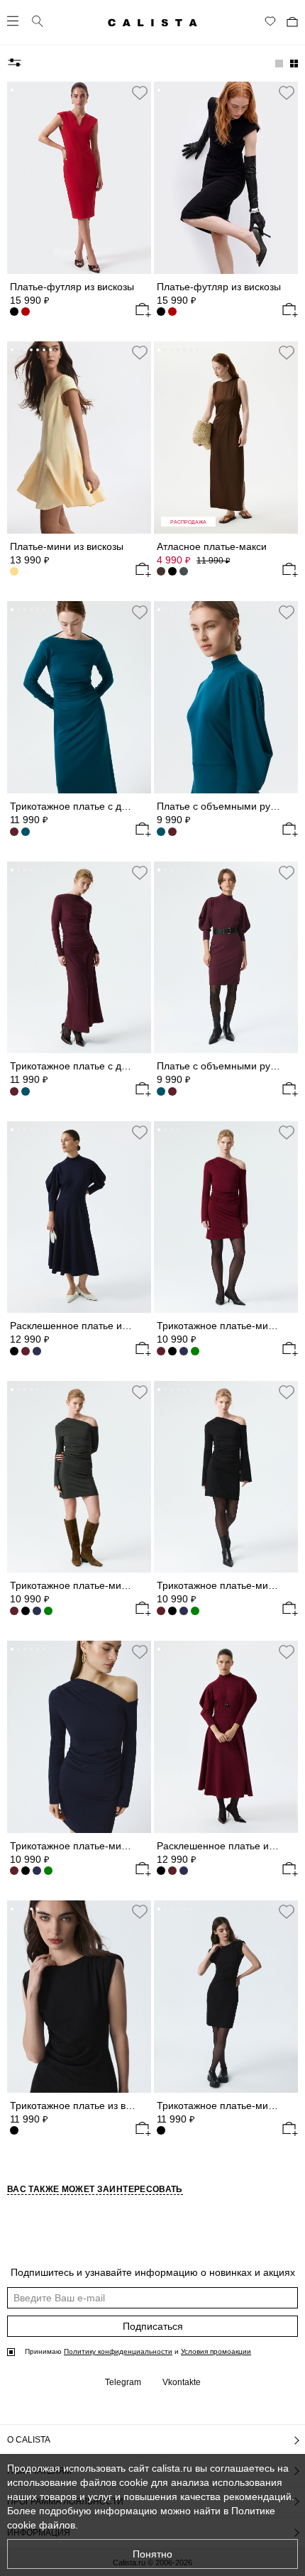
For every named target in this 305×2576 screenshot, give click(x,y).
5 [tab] (38, 90)
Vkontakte (182, 2382)
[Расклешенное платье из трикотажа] (79, 1217)
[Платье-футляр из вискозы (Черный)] (14, 312)
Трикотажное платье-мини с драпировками (110, 1585)
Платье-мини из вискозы (67, 546)
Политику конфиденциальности (118, 2351)
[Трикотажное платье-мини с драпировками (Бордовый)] (14, 1611)
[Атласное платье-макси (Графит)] (184, 571)
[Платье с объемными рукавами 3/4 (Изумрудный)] (161, 1091)
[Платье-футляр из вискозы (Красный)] (172, 312)
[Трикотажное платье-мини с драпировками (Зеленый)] (195, 1351)
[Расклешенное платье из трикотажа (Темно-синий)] (184, 1871)
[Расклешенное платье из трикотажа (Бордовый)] (26, 1351)
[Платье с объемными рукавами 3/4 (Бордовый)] (172, 832)
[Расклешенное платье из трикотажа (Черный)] (14, 1351)
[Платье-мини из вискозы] (79, 437)
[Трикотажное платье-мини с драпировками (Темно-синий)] (184, 1351)
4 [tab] (31, 90)
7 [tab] (197, 90)
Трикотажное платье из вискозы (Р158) (100, 2106)
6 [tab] (44, 90)
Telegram (123, 2382)
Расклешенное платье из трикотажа (93, 1326)
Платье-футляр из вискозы (72, 287)
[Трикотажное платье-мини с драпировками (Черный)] (172, 1351)
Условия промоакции (216, 2351)
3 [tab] (25, 90)
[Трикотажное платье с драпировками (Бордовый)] (14, 832)
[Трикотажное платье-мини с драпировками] (226, 1217)
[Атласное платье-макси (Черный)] (172, 571)
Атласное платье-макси (212, 546)
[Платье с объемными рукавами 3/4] (226, 697)
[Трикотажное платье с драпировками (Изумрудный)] (26, 1091)
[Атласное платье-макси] (226, 437)
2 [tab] (18, 90)
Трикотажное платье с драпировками (96, 806)
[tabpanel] (79, 178)
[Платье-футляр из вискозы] (79, 178)
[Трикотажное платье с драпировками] (79, 697)
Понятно (152, 2554)
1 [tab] (12, 90)
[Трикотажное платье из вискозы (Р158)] (79, 1997)
